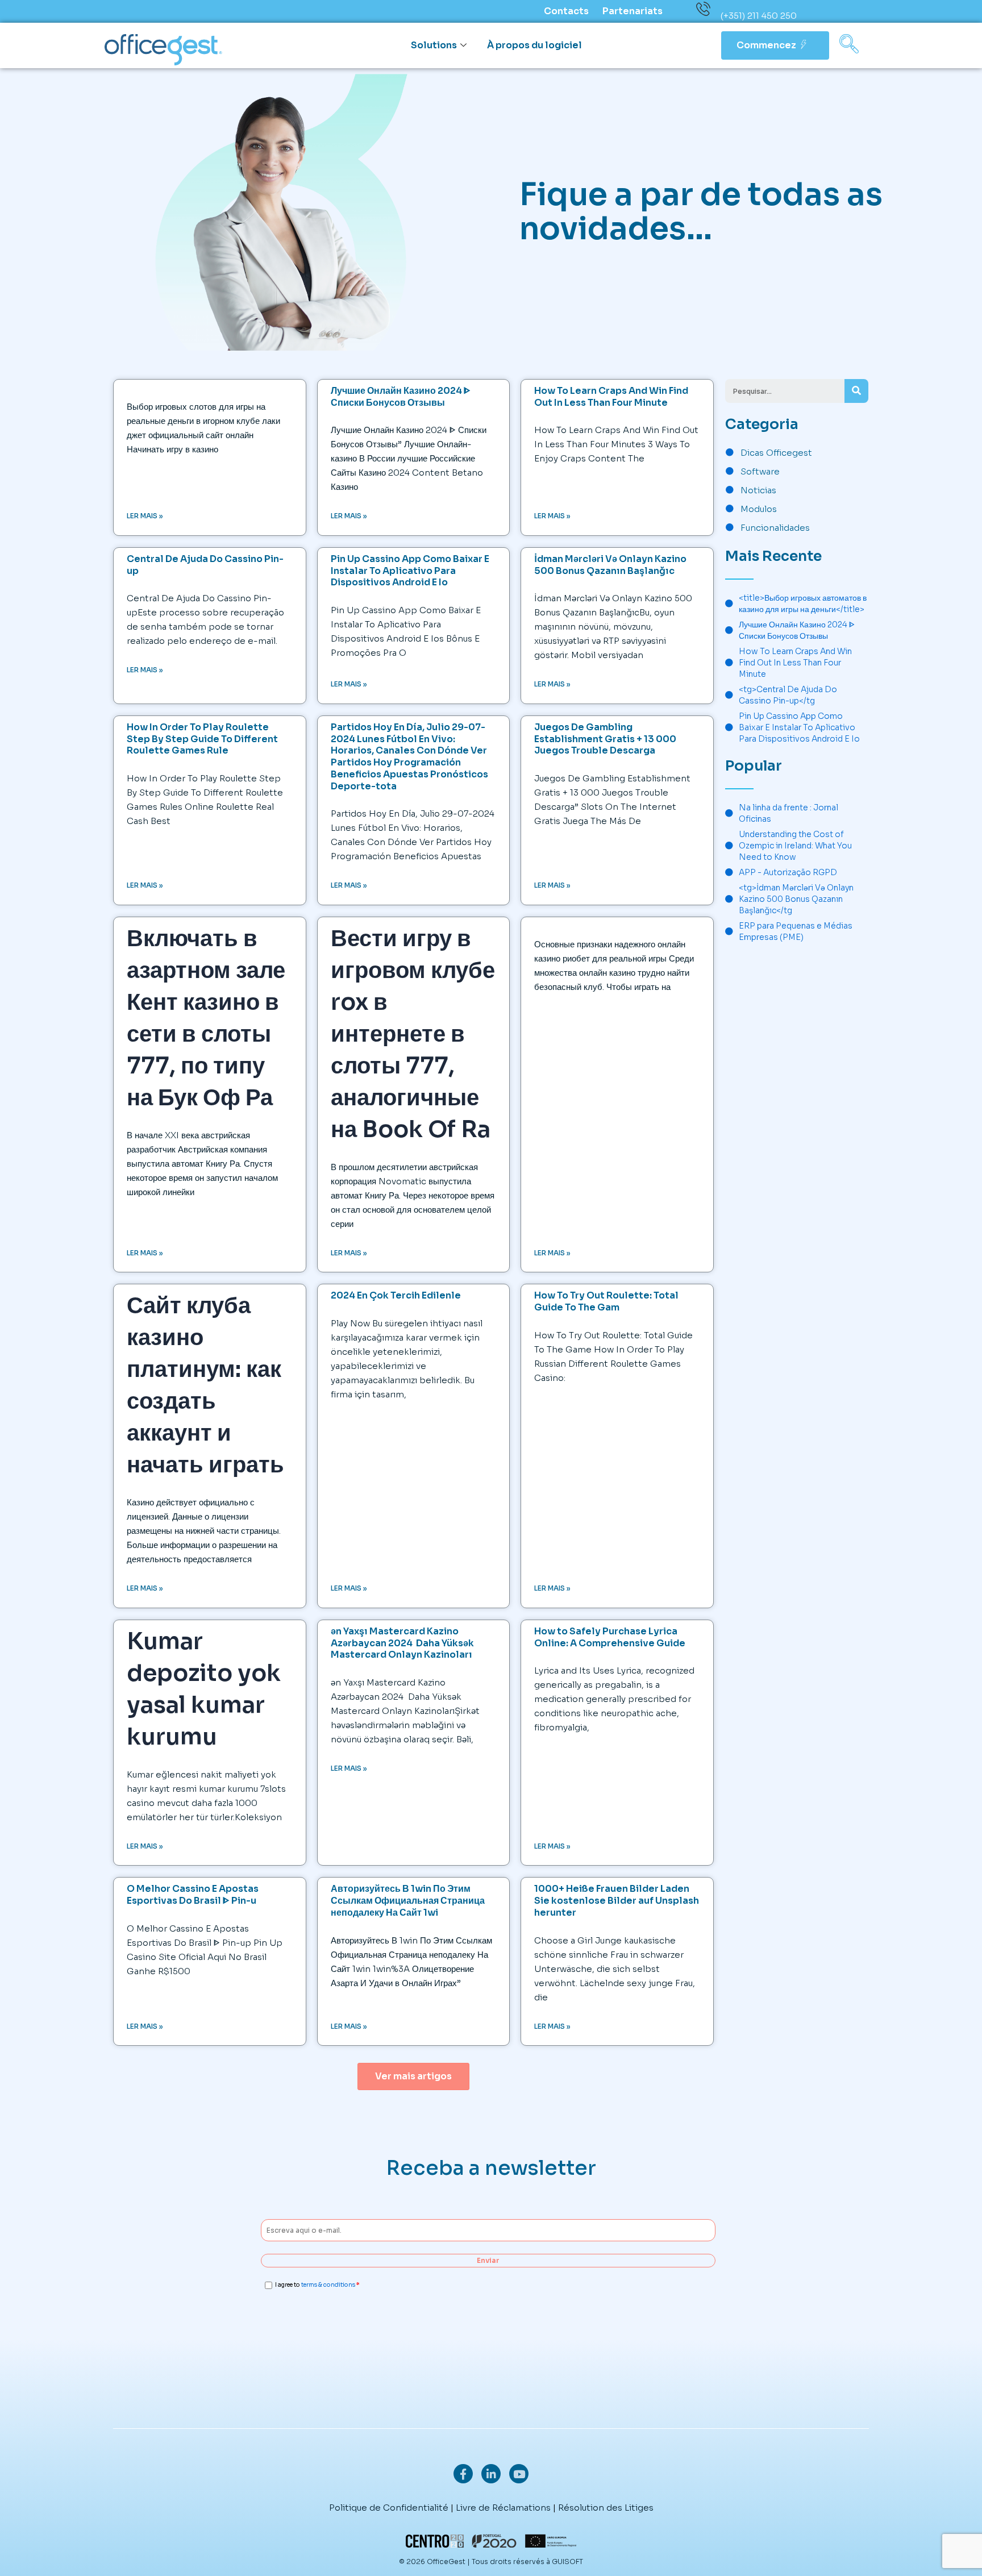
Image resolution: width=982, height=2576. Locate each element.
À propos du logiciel (534, 45)
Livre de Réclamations (503, 2508)
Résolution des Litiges (606, 2508)
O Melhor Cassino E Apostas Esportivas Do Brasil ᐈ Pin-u (193, 1895)
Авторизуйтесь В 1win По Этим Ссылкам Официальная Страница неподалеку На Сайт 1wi (408, 1901)
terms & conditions (328, 2285)
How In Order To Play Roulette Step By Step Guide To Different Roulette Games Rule (202, 739)
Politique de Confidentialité (389, 2508)
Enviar (488, 2260)
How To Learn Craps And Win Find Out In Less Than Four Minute (611, 397)
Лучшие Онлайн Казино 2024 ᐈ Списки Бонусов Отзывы (401, 397)
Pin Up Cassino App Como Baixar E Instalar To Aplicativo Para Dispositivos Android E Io (410, 571)
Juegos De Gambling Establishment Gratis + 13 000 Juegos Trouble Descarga (605, 739)
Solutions (434, 45)
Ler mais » (145, 516)
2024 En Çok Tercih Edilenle (396, 1295)
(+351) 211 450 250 (759, 16)
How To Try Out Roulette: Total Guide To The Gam (606, 1301)
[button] (849, 45)
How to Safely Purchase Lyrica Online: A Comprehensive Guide (610, 1637)
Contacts (566, 11)
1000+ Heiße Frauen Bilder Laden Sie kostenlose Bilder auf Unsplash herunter (617, 1901)
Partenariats (633, 11)
